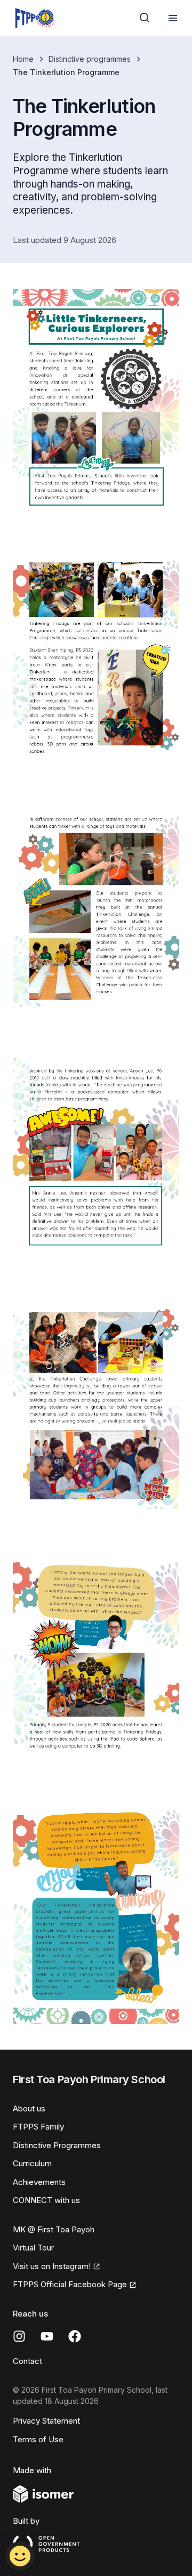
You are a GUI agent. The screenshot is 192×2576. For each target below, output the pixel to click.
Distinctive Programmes (57, 2145)
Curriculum (32, 2163)
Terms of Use (38, 2439)
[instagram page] (19, 2336)
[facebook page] (75, 2336)
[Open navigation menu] (173, 18)
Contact (27, 2361)
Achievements (39, 2182)
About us (29, 2108)
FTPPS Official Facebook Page (70, 2284)
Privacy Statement (46, 2421)
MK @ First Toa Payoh (54, 2229)
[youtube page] (47, 2336)
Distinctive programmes (90, 59)
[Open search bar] (145, 18)
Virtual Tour (33, 2248)
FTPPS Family (38, 2127)
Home (23, 59)
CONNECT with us (46, 2200)
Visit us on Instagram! (52, 2266)
